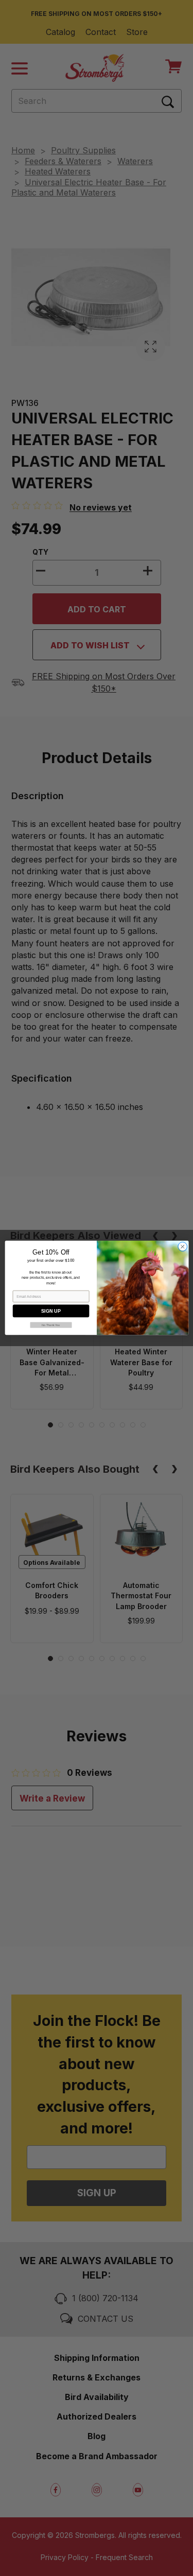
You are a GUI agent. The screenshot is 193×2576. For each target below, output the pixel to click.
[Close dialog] (182, 1247)
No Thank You (51, 1325)
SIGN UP (51, 1311)
